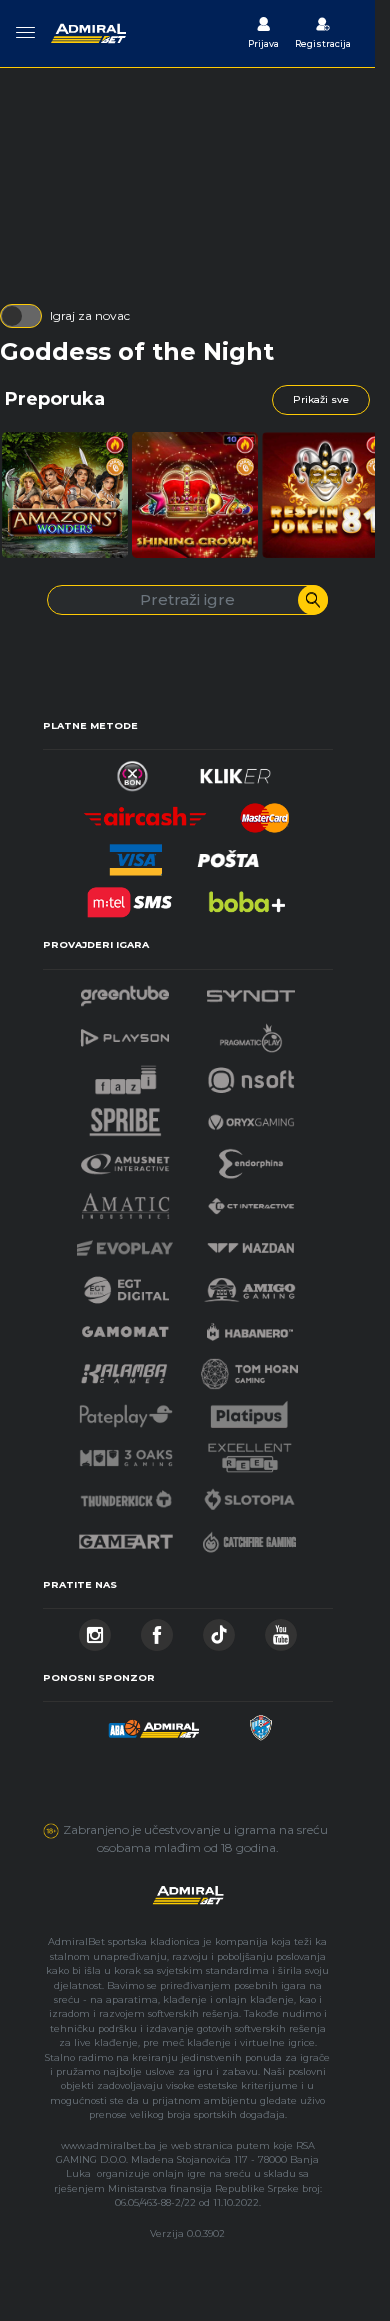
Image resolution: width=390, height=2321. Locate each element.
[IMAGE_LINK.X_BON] (132, 770)
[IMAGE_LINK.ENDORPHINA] (251, 1158)
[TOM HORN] (249, 1368)
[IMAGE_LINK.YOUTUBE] (281, 1629)
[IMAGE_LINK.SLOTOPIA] (250, 1494)
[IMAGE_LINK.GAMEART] (126, 1536)
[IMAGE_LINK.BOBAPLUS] (246, 896)
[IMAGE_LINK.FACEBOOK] (157, 1629)
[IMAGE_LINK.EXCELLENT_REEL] (250, 1452)
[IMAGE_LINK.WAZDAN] (250, 1242)
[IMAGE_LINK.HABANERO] (250, 1326)
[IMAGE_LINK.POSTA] (229, 854)
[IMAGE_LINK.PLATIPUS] (250, 1410)
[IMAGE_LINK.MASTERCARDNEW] (265, 812)
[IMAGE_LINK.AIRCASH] (145, 812)
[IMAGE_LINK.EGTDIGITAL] (126, 1284)
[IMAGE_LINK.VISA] (135, 854)
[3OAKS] (126, 1452)
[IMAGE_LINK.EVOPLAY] (125, 1242)
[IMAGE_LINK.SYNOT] (251, 990)
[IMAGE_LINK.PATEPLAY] (126, 1410)
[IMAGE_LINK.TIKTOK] (219, 1629)
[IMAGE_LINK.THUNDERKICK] (126, 1494)
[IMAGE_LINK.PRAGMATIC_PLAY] (251, 1032)
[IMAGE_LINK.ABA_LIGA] (154, 1722)
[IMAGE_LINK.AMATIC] (125, 1200)
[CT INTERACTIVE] (251, 1200)
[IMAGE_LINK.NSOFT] (251, 1074)
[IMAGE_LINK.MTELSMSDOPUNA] (130, 896)
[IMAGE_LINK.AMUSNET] (125, 1158)
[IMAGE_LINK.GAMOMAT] (125, 1326)
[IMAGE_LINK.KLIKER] (235, 770)
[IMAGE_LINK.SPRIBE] (125, 1116)
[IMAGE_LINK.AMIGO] (250, 1284)
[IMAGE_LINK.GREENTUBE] (125, 990)
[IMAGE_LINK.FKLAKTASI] (260, 1722)
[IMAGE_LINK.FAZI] (125, 1074)
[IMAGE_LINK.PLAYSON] (125, 1032)
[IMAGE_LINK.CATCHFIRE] (250, 1536)
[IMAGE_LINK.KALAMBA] (124, 1368)
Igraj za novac (90, 315)
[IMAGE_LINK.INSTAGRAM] (95, 1629)
